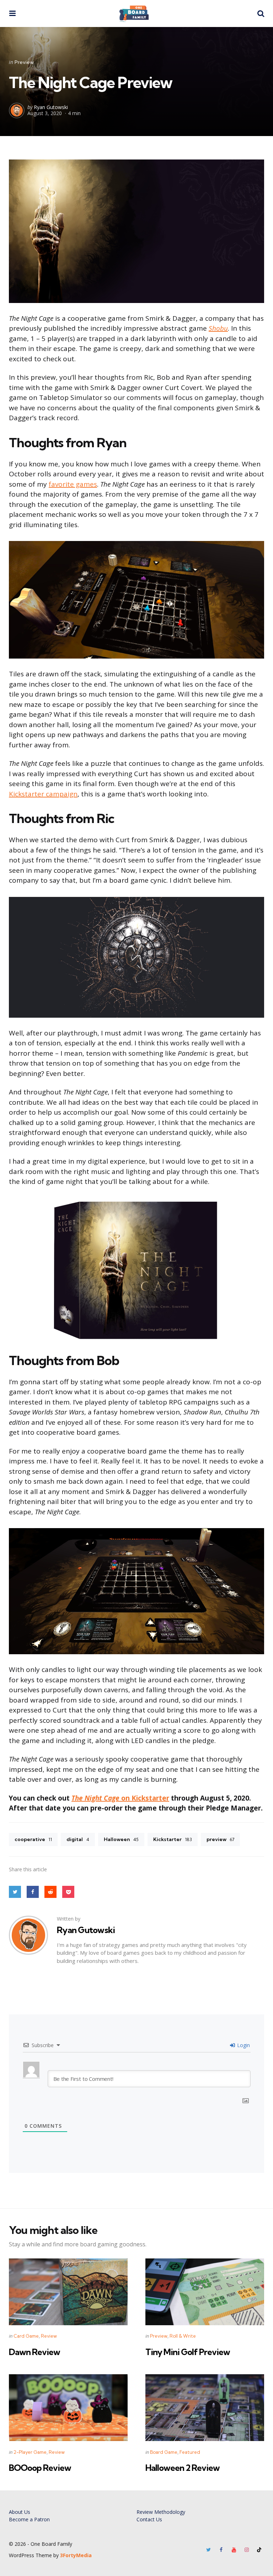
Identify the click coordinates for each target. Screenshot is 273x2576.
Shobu (218, 328)
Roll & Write (183, 2336)
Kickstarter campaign (43, 794)
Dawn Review (34, 2352)
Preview (24, 62)
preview (220, 1839)
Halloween (121, 1839)
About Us (20, 2512)
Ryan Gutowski (51, 107)
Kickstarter (173, 1839)
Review (49, 2336)
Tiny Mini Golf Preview (188, 2352)
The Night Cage (95, 1798)
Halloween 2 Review (183, 2468)
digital (78, 1839)
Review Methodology (161, 2512)
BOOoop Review (40, 2468)
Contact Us (149, 2519)
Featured (190, 2452)
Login (243, 2045)
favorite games (73, 484)
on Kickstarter (144, 1798)
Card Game (26, 2336)
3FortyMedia (76, 2555)
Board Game (164, 2452)
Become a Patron (29, 2519)
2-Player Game (30, 2452)
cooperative (33, 1839)
